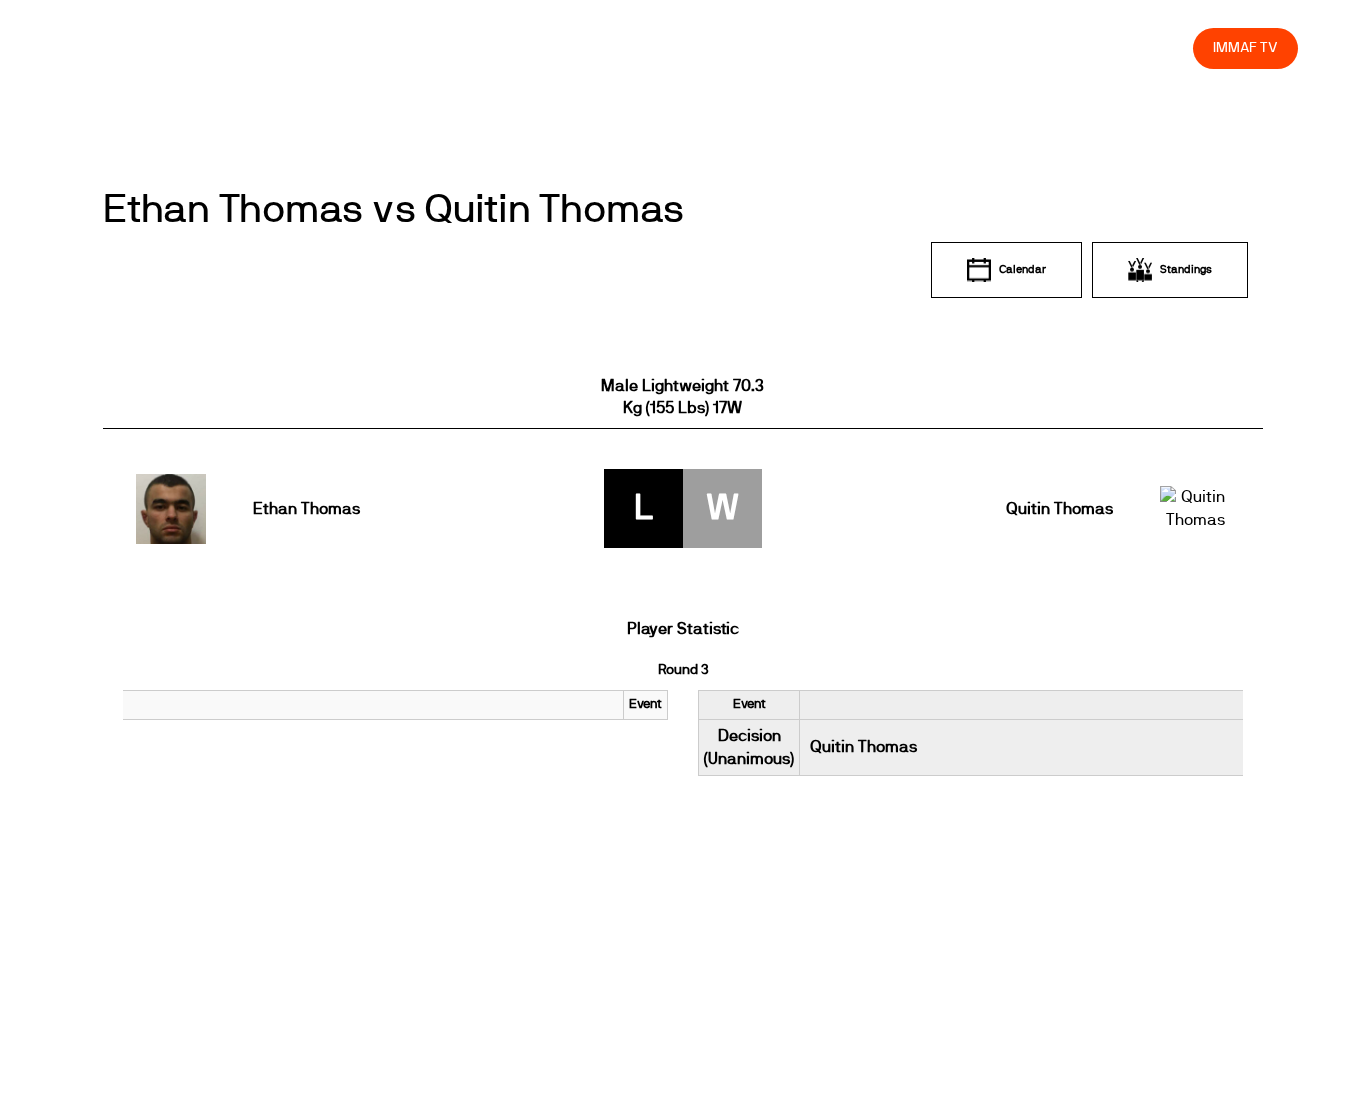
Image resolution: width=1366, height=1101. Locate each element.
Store (1159, 47)
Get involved (824, 47)
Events (662, 47)
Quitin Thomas (1059, 509)
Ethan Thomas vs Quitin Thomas (393, 210)
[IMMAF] (115, 47)
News (591, 47)
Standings (1186, 269)
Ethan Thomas (306, 509)
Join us (918, 47)
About (733, 47)
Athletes (999, 47)
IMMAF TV (1245, 47)
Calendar (1022, 269)
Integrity (1084, 47)
